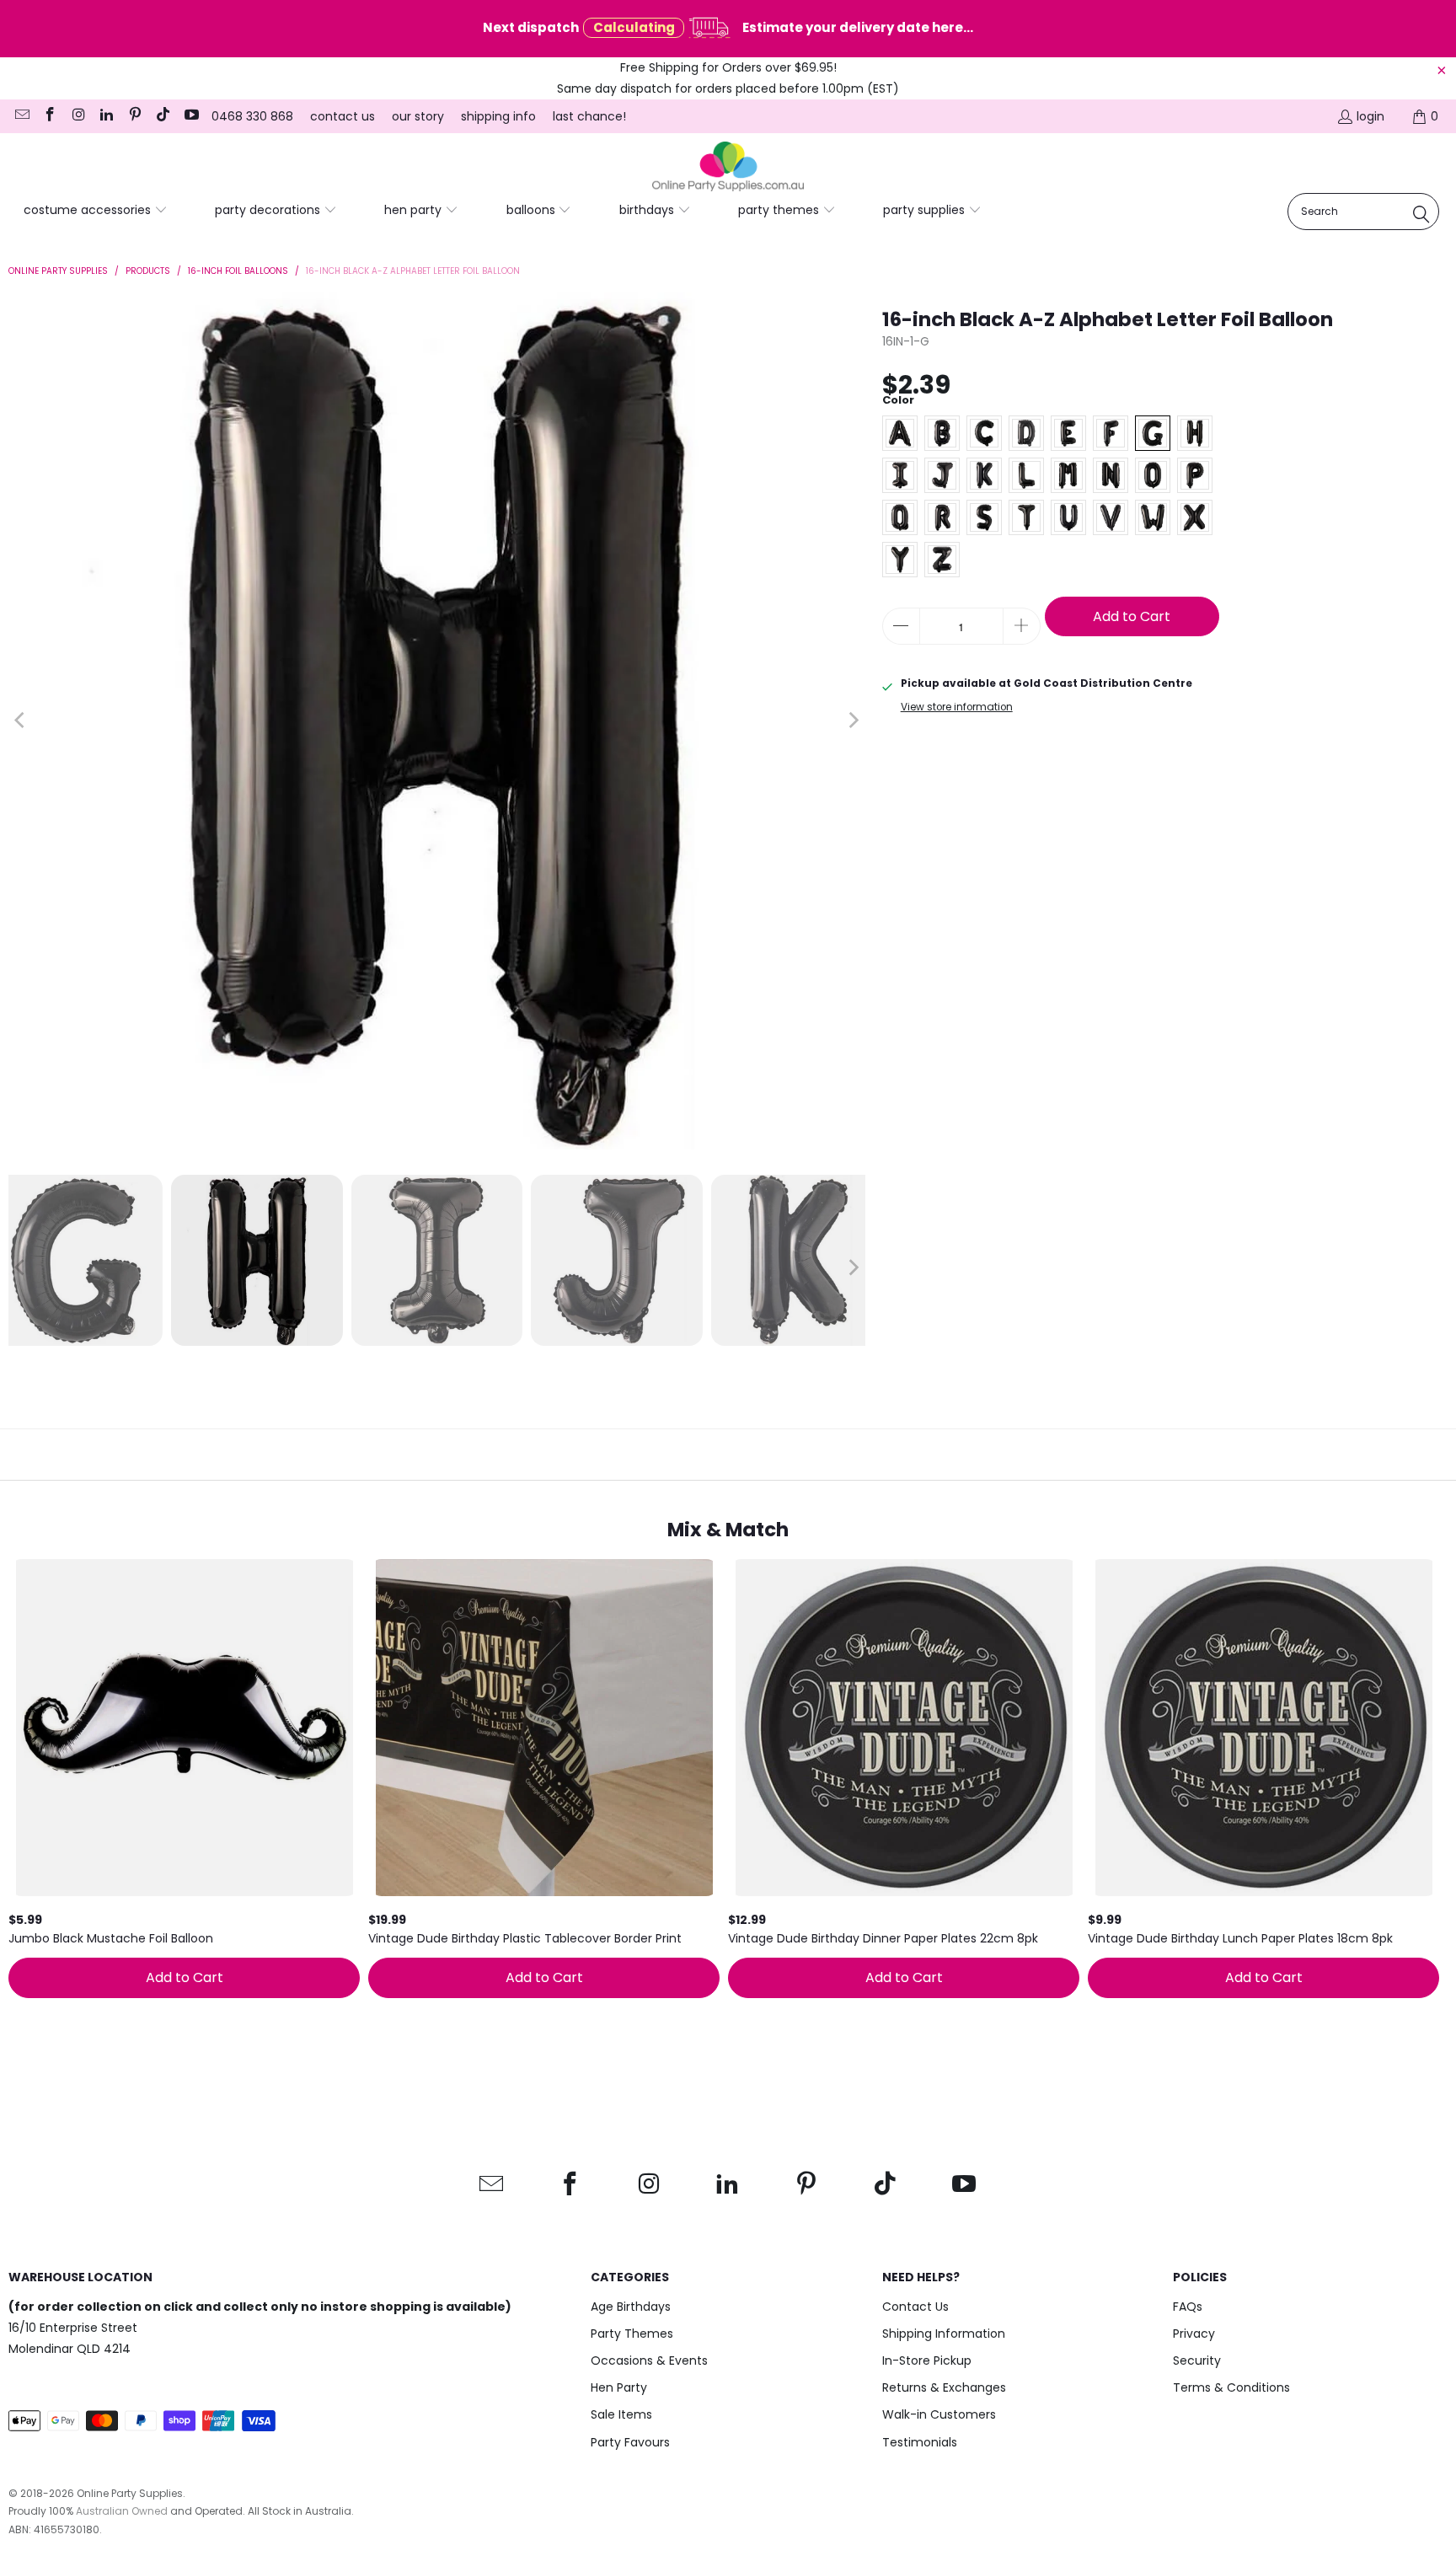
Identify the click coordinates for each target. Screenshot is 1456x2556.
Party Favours (630, 2442)
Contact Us (915, 2307)
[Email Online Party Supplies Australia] (21, 116)
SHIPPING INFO (498, 116)
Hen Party (619, 2387)
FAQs (1188, 2307)
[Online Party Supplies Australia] (728, 167)
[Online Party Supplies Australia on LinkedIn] (106, 116)
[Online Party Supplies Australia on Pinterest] (134, 116)
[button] (96, 211)
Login (1370, 116)
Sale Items (621, 2414)
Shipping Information (944, 2334)
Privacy (1194, 2334)
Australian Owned (122, 2511)
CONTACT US (343, 116)
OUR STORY (418, 116)
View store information (957, 707)
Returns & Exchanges (944, 2387)
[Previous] (21, 721)
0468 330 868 (252, 116)
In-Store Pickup (927, 2360)
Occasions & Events (649, 2360)
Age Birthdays (631, 2307)
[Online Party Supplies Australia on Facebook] (50, 116)
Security (1197, 2360)
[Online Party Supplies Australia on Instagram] (78, 116)
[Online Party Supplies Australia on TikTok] (163, 116)
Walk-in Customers (939, 2414)
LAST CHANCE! (589, 116)
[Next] (853, 721)
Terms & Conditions (1231, 2387)
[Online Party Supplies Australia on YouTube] (190, 116)
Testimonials (920, 2442)
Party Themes (632, 2334)
